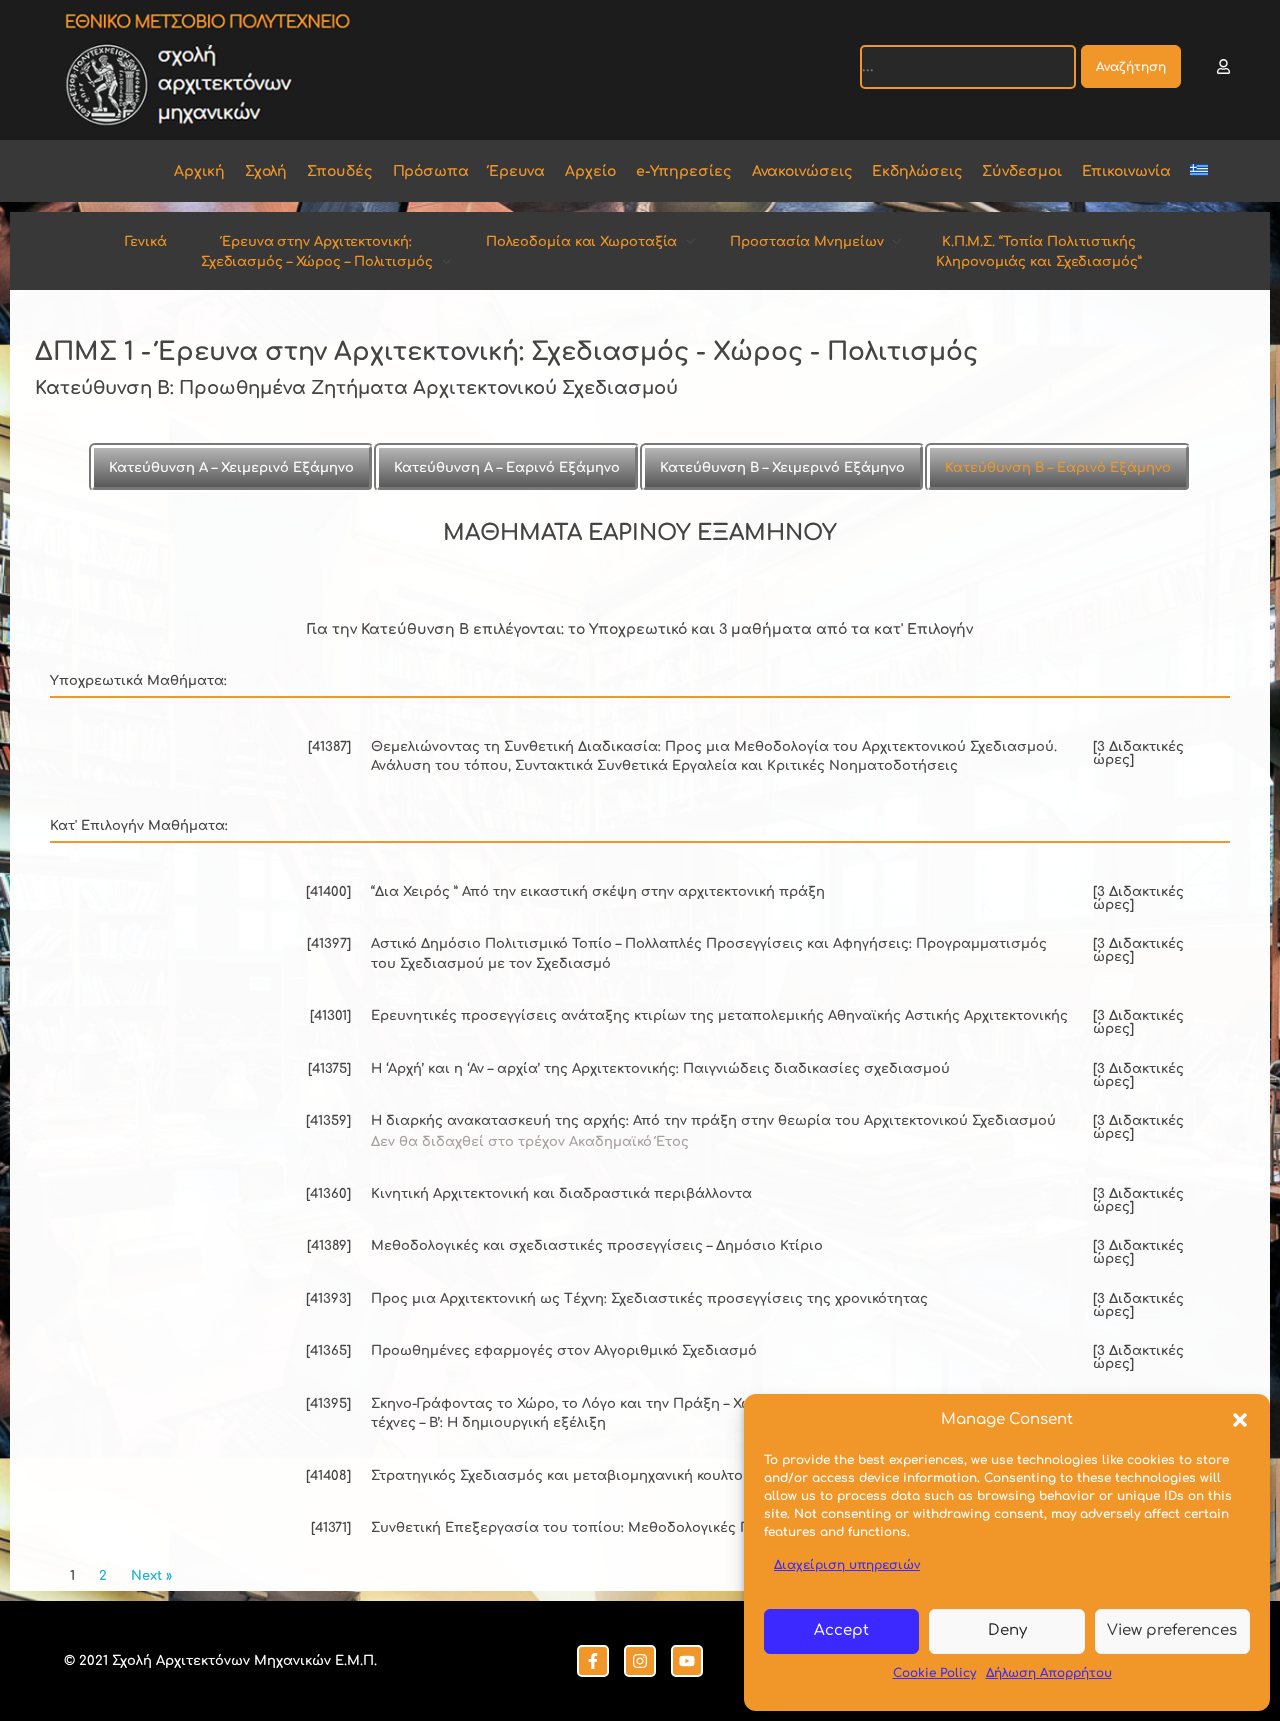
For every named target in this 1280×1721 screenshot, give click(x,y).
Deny (1007, 1630)
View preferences (1172, 1630)
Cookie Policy (934, 1673)
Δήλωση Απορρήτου (1049, 1673)
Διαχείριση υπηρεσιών (847, 1565)
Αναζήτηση (1131, 67)
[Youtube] (687, 1661)
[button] (1240, 1420)
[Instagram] (640, 1661)
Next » (151, 1576)
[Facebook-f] (593, 1661)
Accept (841, 1630)
